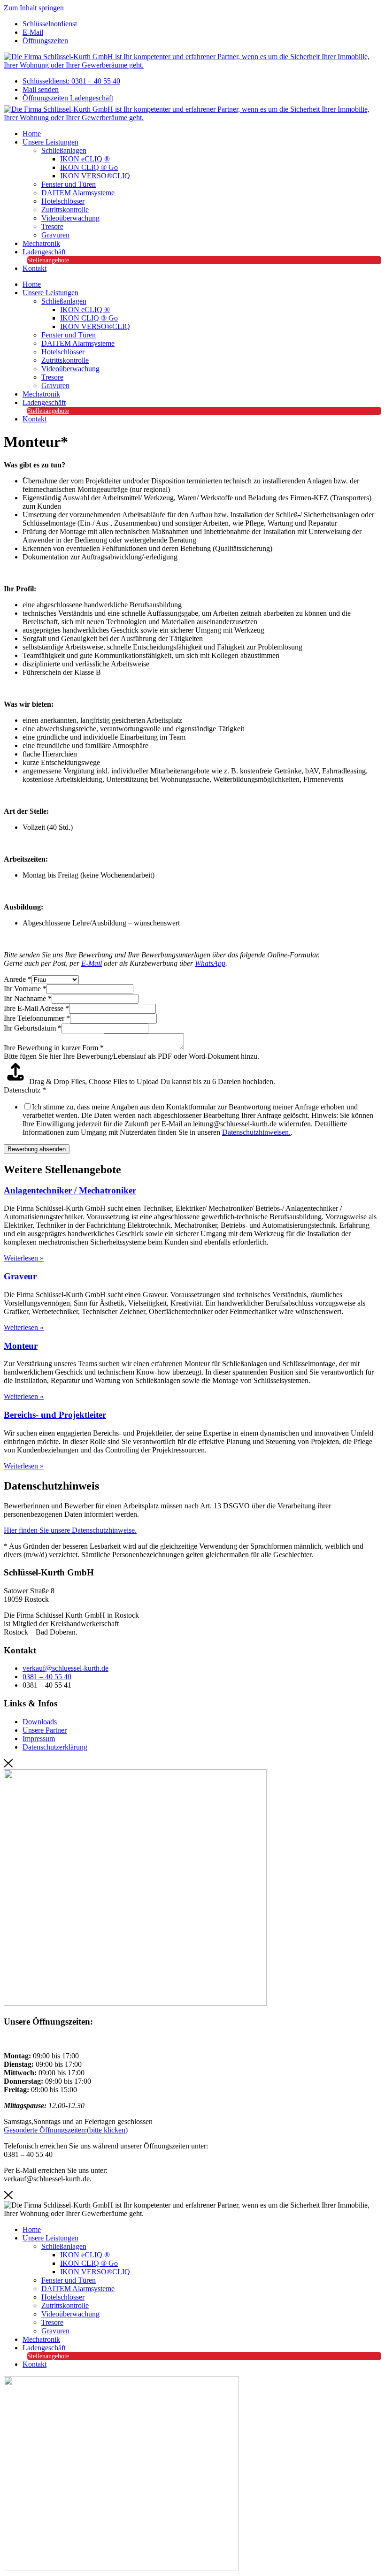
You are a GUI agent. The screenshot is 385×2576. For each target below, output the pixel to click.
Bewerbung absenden (37, 1149)
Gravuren (55, 235)
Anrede (18, 979)
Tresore (52, 226)
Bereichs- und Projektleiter (55, 1415)
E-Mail (92, 963)
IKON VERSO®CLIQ (95, 176)
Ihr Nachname (28, 998)
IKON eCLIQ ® (85, 159)
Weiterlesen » (24, 1258)
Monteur (21, 1346)
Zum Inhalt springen (34, 8)
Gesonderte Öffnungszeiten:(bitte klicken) (66, 2130)
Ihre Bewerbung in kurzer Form (54, 1048)
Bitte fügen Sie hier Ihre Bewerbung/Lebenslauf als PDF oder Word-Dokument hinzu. (131, 1056)
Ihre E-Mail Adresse (36, 1008)
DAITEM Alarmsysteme (78, 193)
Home (32, 134)
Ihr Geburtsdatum (33, 1028)
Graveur (20, 1276)
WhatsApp (210, 963)
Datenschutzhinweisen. (256, 1132)
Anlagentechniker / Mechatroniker (70, 1190)
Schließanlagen (64, 150)
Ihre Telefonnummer (37, 1018)
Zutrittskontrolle (65, 210)
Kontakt (35, 268)
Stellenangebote (48, 260)
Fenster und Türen (69, 184)
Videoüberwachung (70, 218)
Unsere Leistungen (50, 142)
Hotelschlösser (63, 201)
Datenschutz (25, 1090)
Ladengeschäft (44, 252)
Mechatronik (41, 243)
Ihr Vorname (25, 989)
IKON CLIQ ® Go (89, 167)
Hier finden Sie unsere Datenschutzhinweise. (70, 1530)
